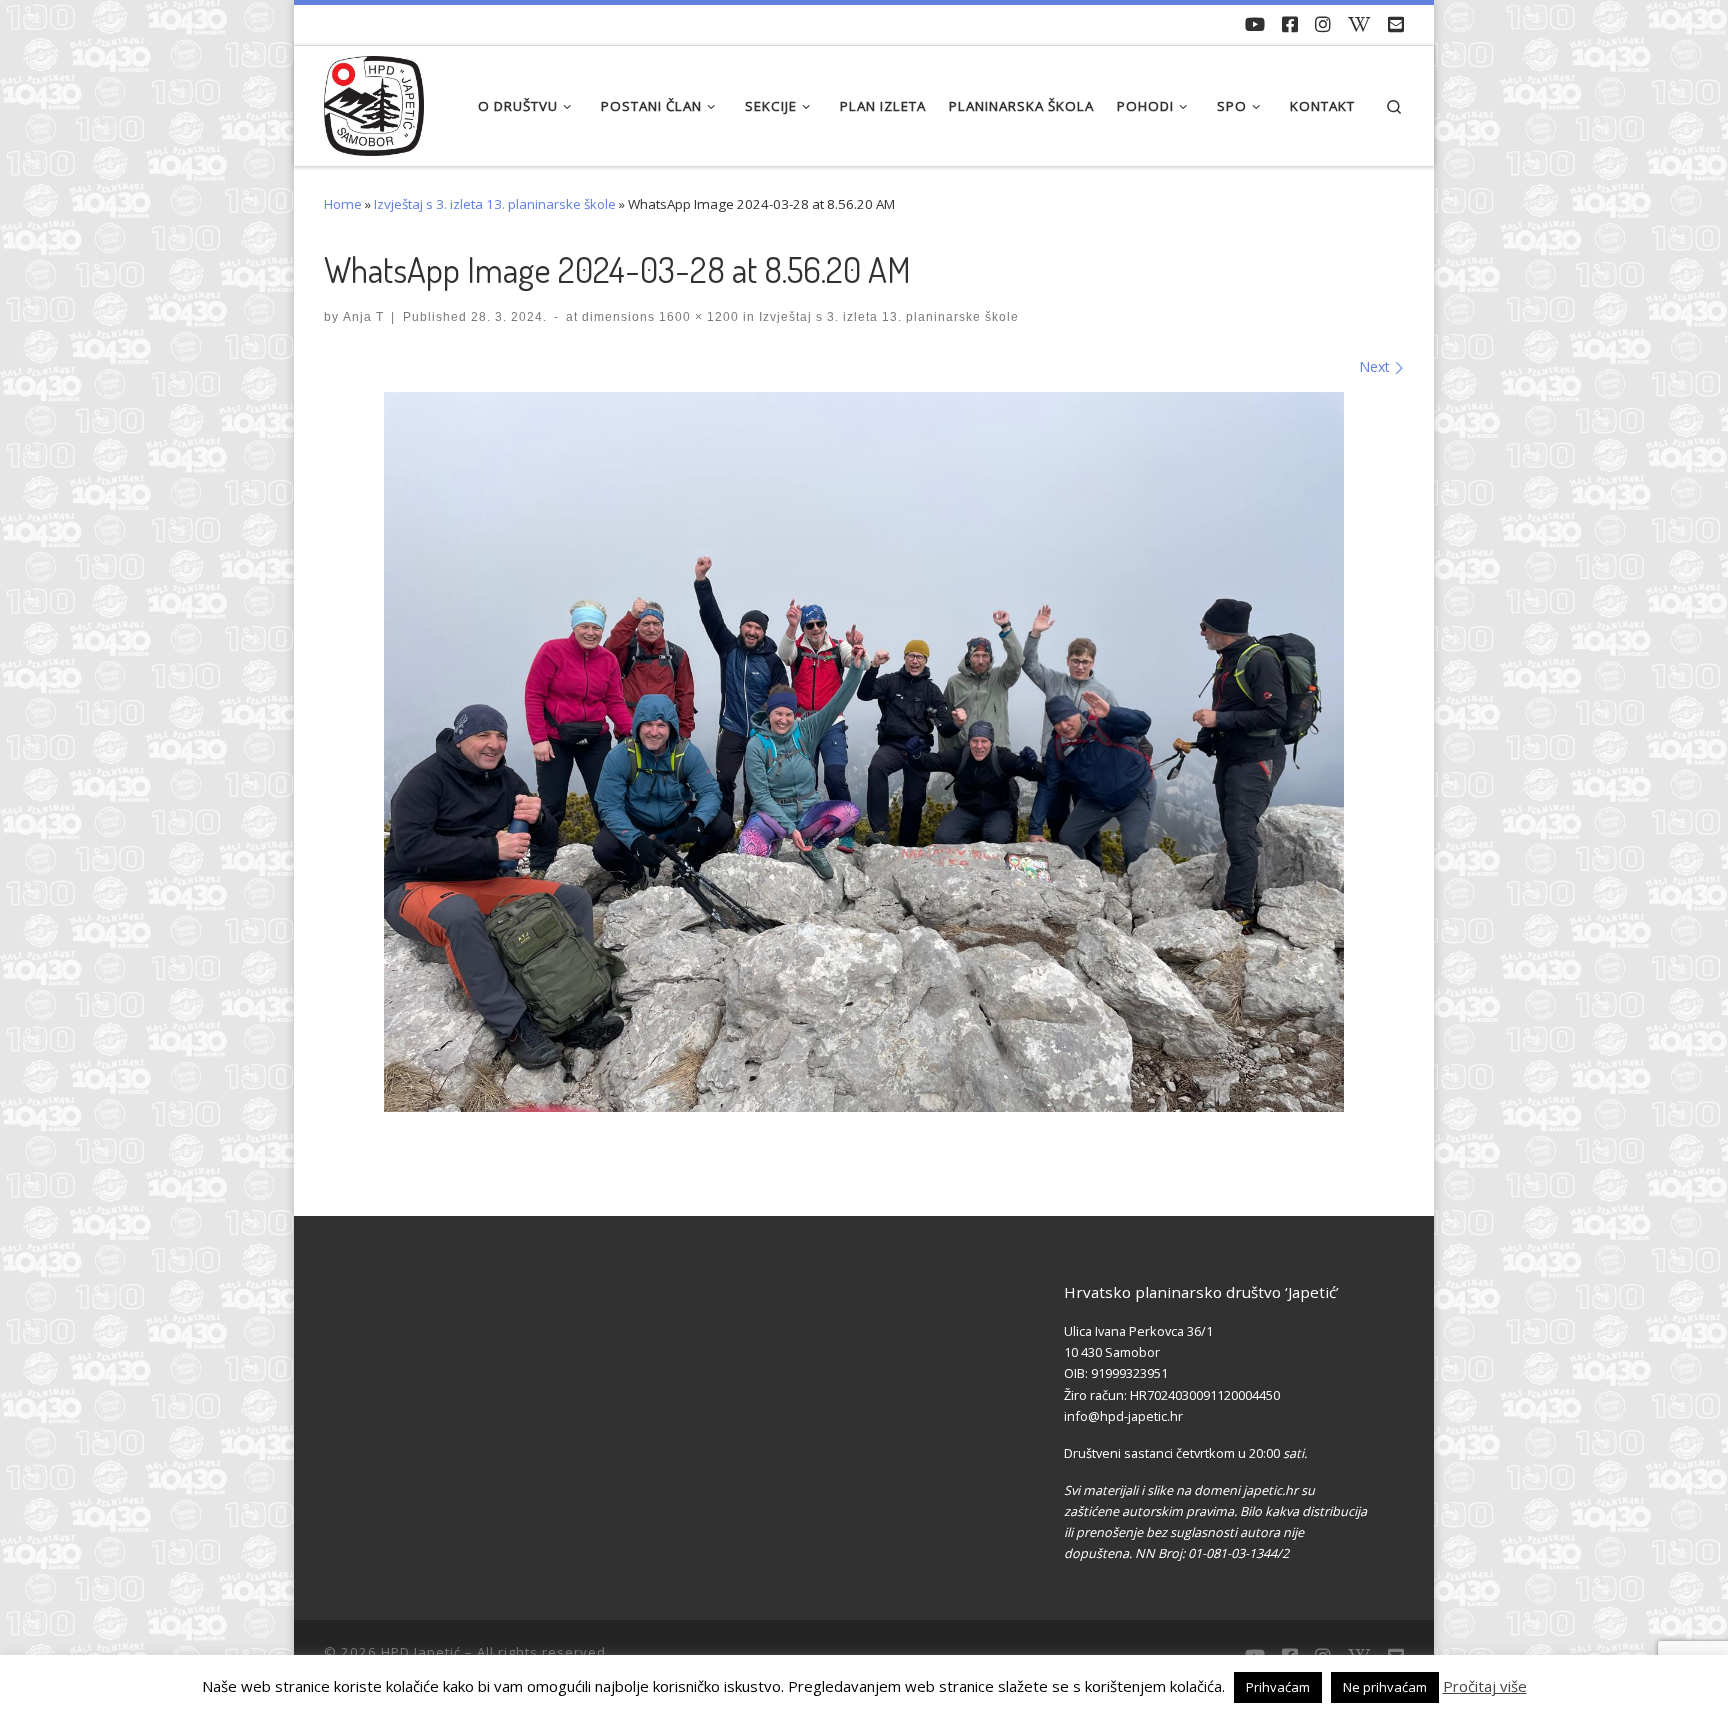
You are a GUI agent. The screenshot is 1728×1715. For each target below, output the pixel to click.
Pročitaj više (1485, 1686)
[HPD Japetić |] (374, 100)
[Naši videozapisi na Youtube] (1255, 25)
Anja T (363, 316)
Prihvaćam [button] (1278, 1687)
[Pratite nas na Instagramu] (1323, 25)
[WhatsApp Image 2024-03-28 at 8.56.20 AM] (864, 752)
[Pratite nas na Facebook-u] (1290, 25)
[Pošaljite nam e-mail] (1396, 25)
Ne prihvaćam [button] (1385, 1687)
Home (343, 204)
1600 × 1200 (697, 316)
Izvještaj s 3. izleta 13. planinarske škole (495, 204)
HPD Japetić (421, 1652)
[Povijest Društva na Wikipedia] (1359, 25)
